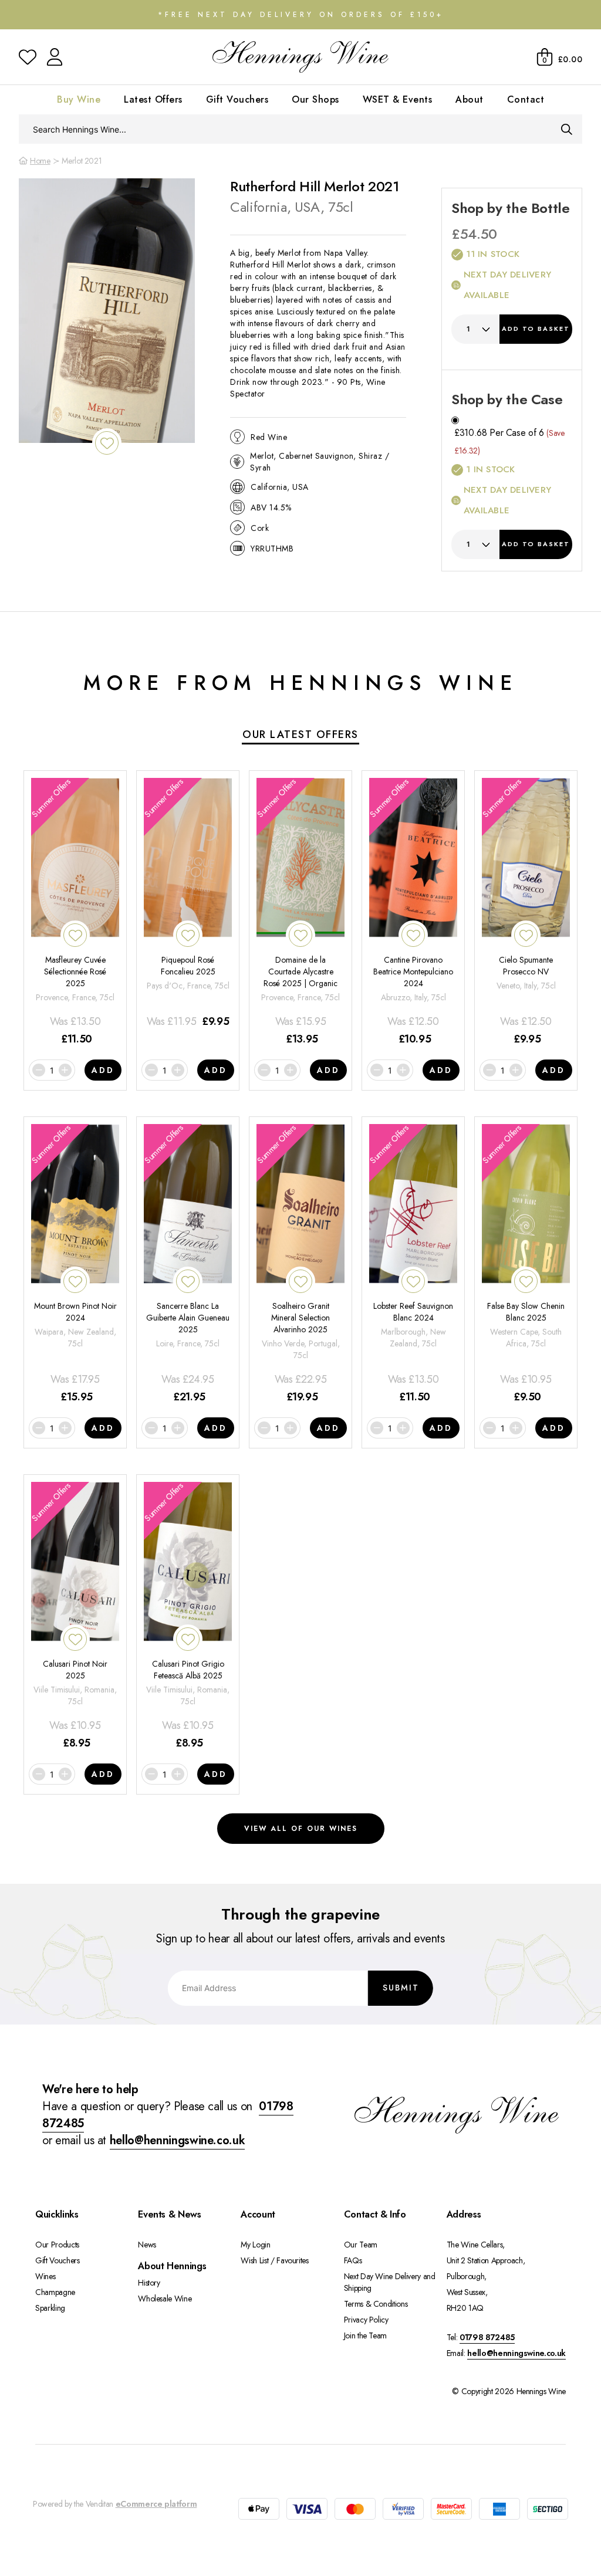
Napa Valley (346, 253)
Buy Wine (79, 99)
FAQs (353, 2260)
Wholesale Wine (165, 2299)
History (149, 2283)
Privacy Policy (366, 2320)
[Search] (567, 129)
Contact (526, 99)
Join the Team (365, 2335)
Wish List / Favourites (274, 2260)
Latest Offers (153, 99)
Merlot (289, 253)
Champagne (55, 2292)
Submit (401, 1988)
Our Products (57, 2245)
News (147, 2245)
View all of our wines (301, 1829)
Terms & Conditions (376, 2304)
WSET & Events (398, 99)
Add (536, 329)
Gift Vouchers (237, 99)
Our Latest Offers (300, 734)
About (470, 99)
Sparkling (50, 2308)
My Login (255, 2245)
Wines (45, 2276)
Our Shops (315, 99)
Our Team (361, 2245)
